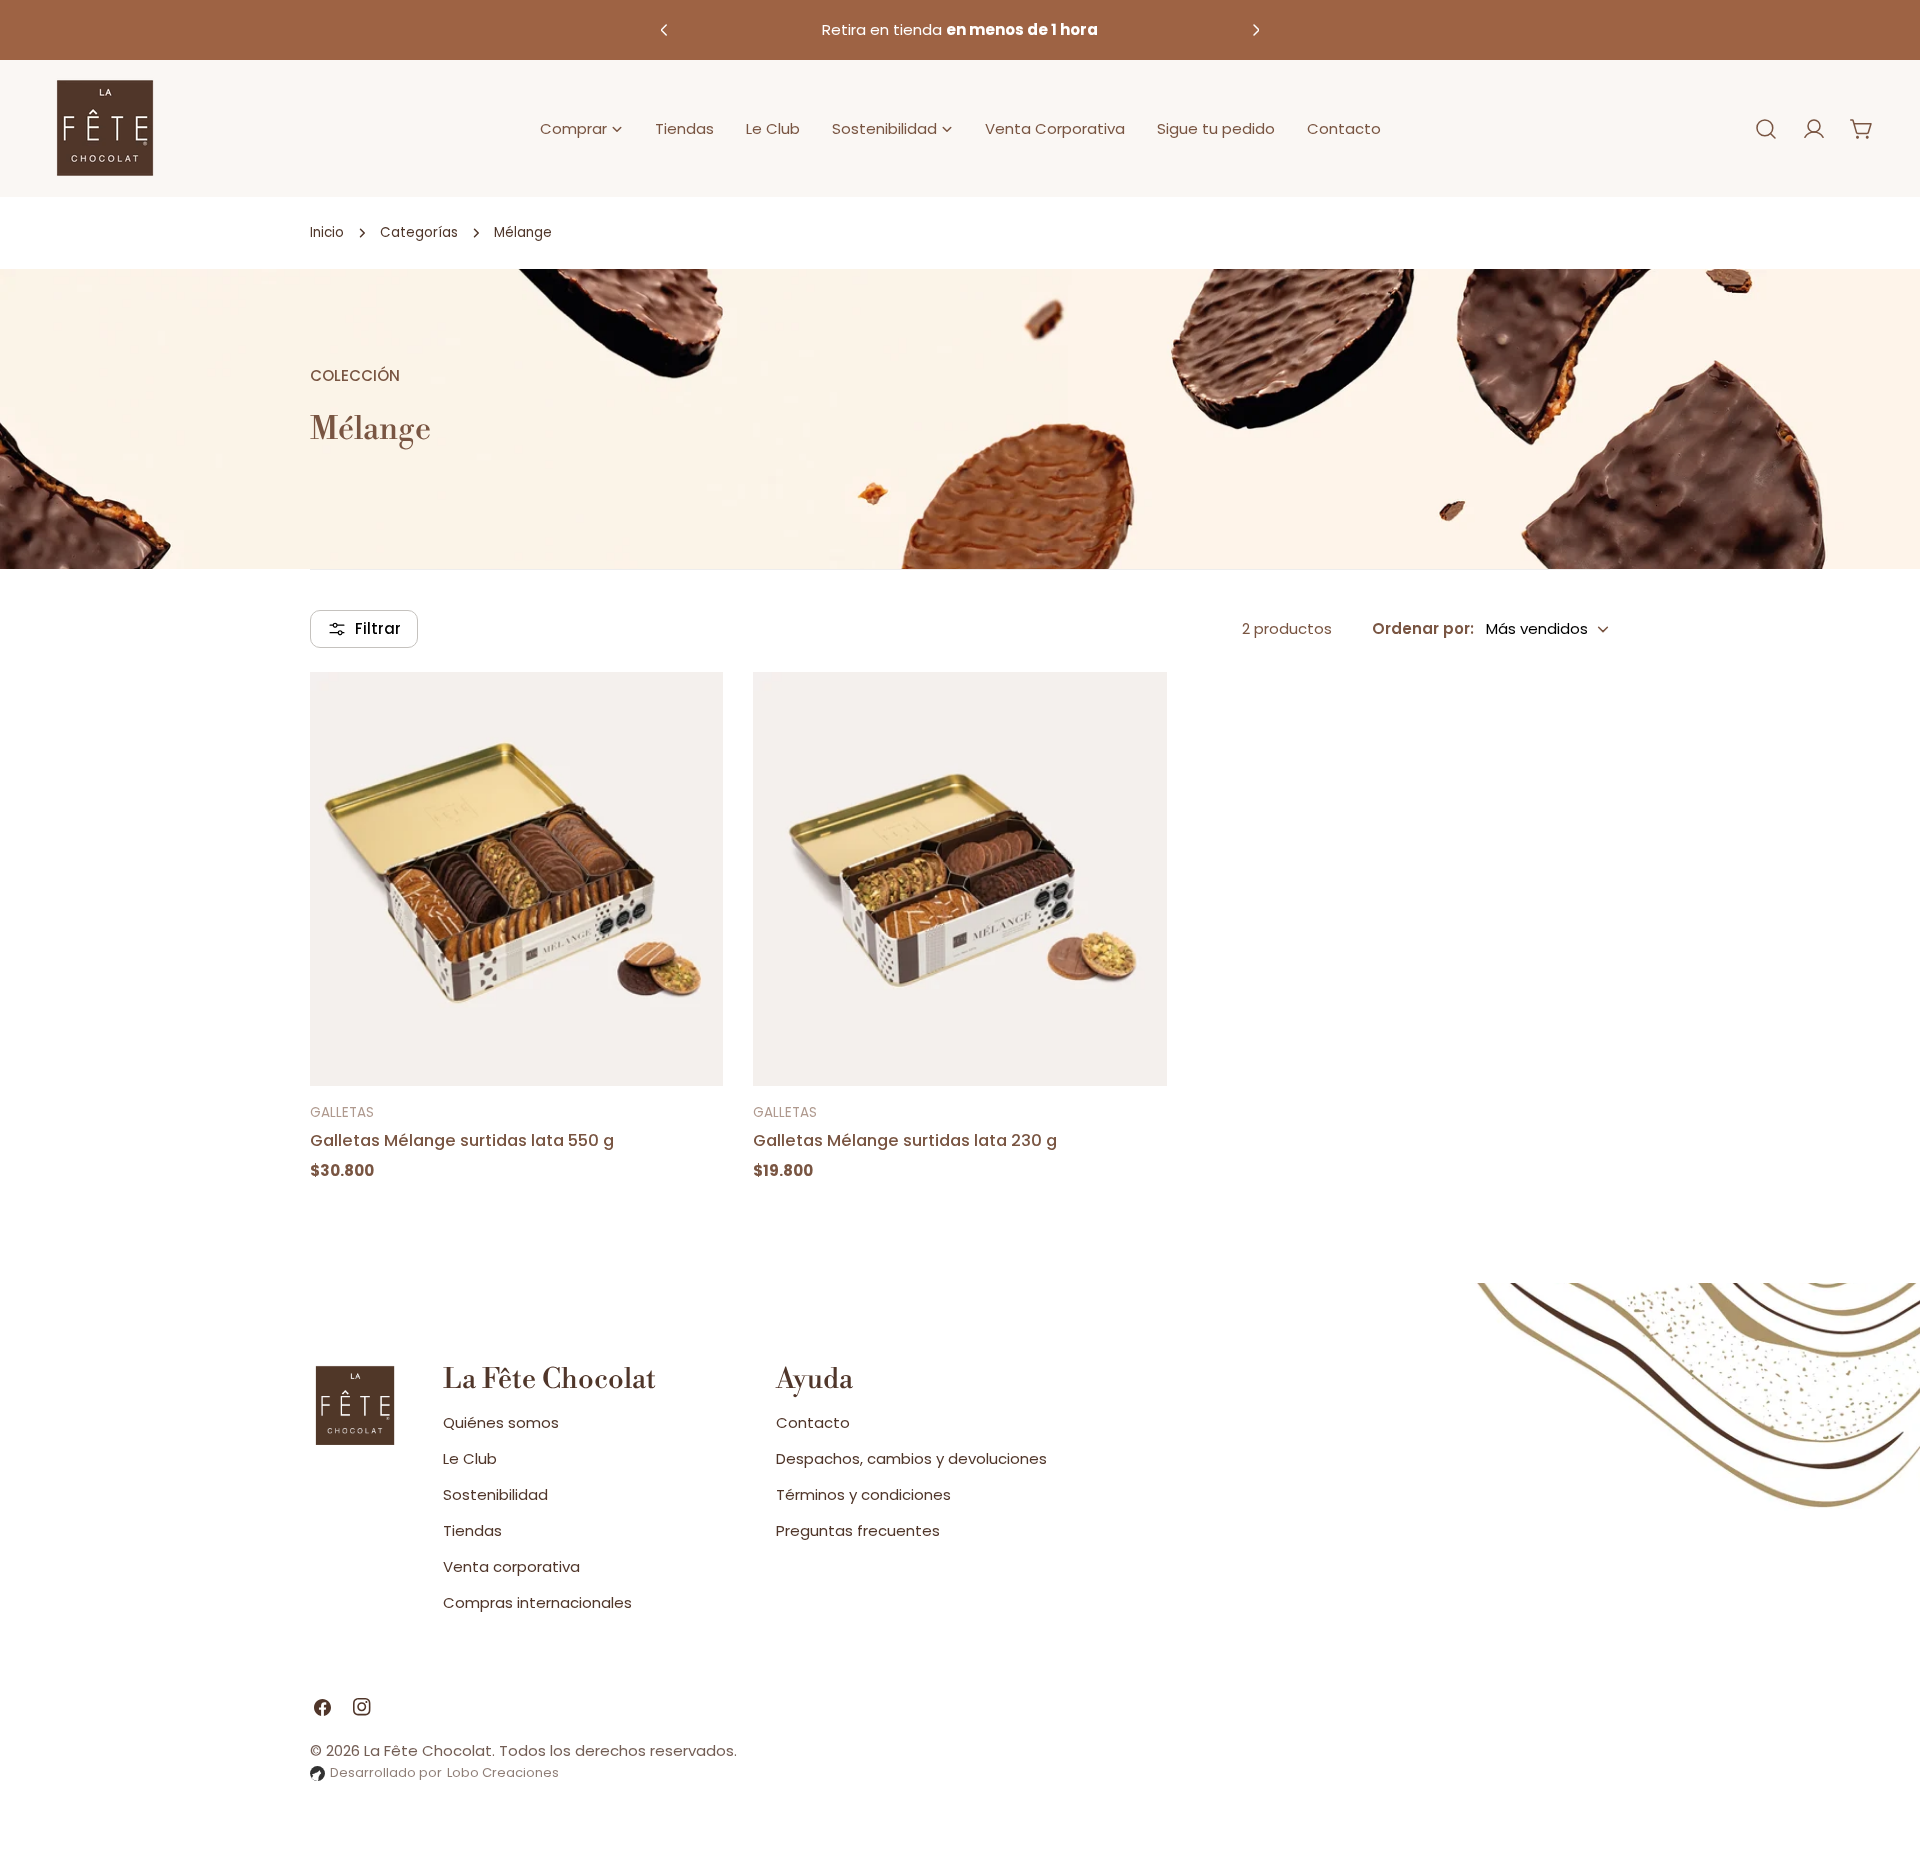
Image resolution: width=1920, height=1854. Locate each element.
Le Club (470, 1458)
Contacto (813, 1422)
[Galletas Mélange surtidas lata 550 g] (516, 878)
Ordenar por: (1423, 628)
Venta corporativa (511, 1566)
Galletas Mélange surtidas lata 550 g (462, 1140)
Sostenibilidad (495, 1494)
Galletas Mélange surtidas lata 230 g (905, 1140)
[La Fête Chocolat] (105, 128)
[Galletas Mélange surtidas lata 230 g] (959, 878)
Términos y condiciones (863, 1494)
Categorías (419, 232)
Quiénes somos (501, 1422)
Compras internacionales (537, 1602)
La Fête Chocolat (428, 1750)
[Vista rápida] (696, 714)
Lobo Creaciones (503, 1772)
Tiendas (472, 1530)
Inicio (327, 232)
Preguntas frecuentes (858, 1530)
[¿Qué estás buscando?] (1766, 129)
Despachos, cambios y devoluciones (911, 1458)
